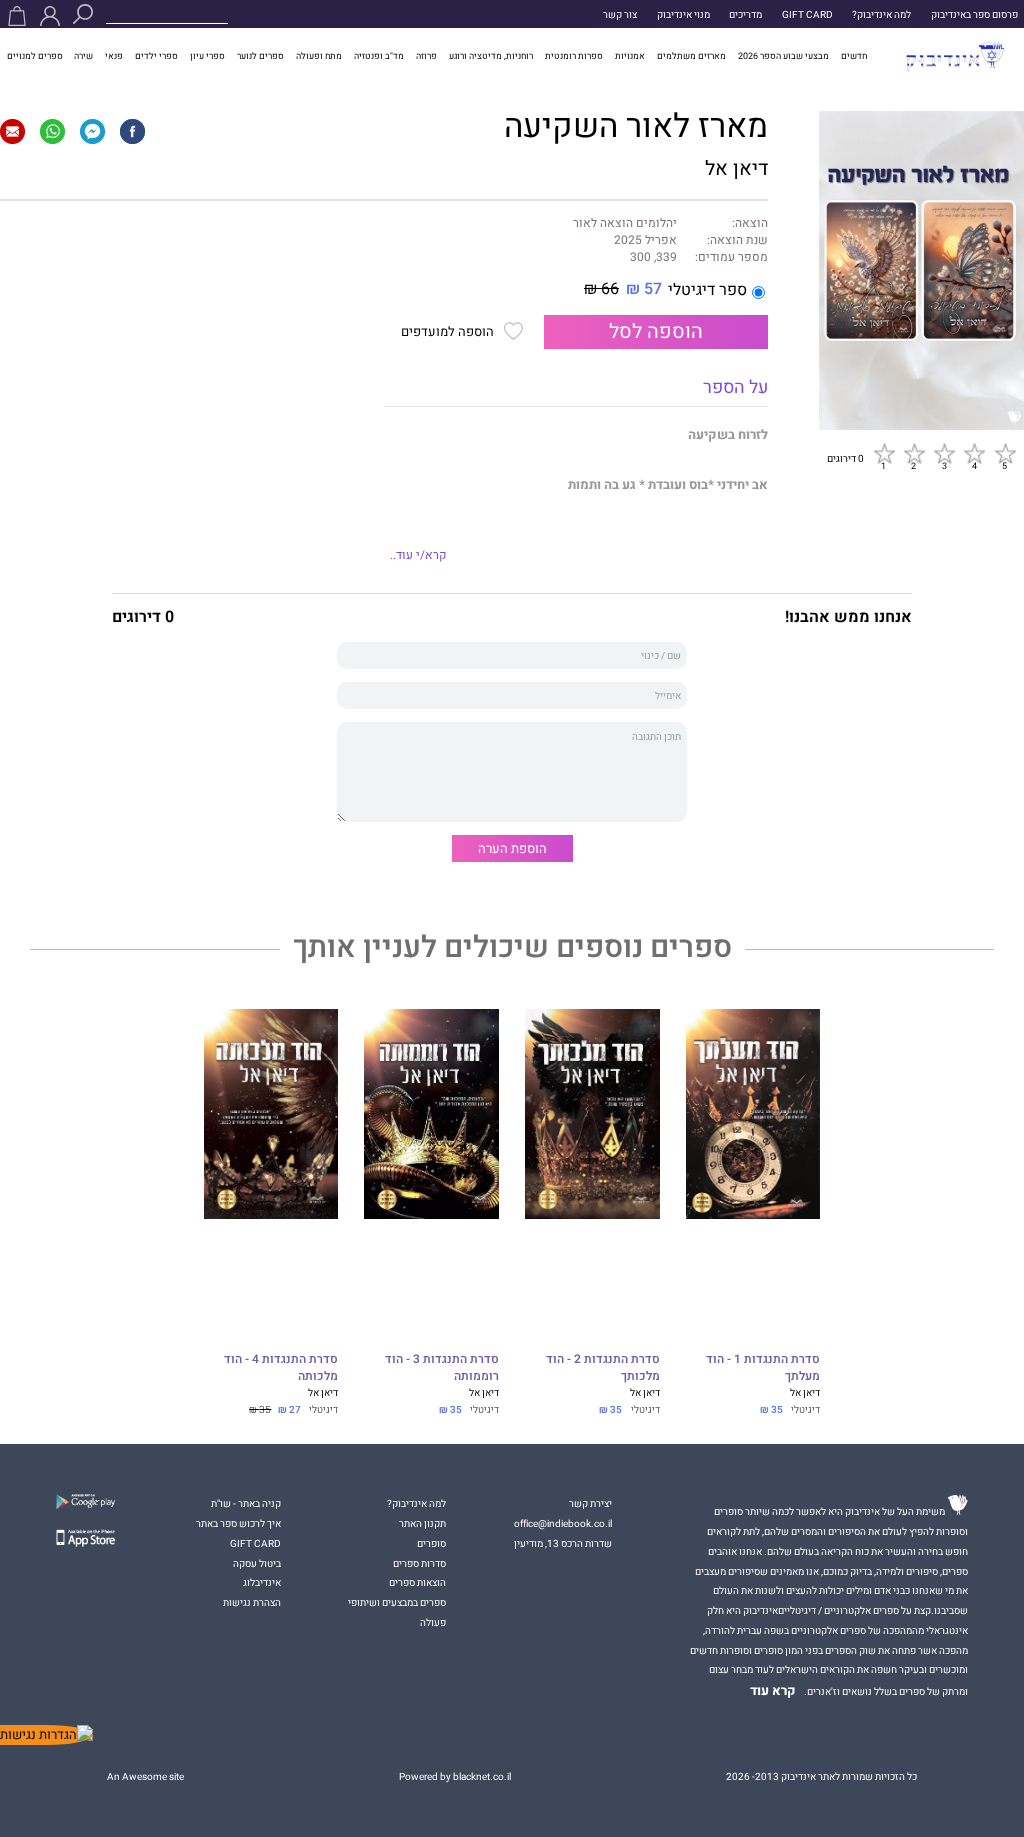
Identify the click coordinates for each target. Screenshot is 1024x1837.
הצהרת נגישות (252, 1602)
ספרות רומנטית (574, 56)
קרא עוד (773, 1691)
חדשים (854, 56)
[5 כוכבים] (1005, 454)
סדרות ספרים (419, 1563)
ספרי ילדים (156, 56)
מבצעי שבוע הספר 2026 (783, 56)
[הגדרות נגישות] (46, 1735)
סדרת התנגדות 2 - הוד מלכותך (603, 1368)
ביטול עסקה (257, 1563)
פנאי (114, 56)
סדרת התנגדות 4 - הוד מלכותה (281, 1368)
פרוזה (426, 56)
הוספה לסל (656, 332)
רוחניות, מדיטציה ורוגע (491, 56)
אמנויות (630, 56)
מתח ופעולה (319, 56)
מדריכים (745, 14)
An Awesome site (145, 1776)
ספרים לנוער (260, 56)
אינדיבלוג (262, 1582)
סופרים (431, 1543)
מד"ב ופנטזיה (379, 56)
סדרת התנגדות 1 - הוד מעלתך (763, 1368)
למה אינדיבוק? (881, 14)
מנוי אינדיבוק (683, 14)
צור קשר (620, 14)
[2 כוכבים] (914, 454)
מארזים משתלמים (691, 56)
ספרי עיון (207, 56)
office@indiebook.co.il (563, 1523)
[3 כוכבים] (944, 454)
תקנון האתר (422, 1523)
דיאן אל (736, 169)
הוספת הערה (512, 848)
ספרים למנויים (35, 56)
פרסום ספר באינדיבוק (974, 14)
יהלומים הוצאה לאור (625, 224)
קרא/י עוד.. (418, 555)
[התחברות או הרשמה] (50, 16)
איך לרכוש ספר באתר (238, 1523)
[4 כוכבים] (974, 454)
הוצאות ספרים (417, 1582)
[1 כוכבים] (884, 454)
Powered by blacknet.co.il (455, 1776)
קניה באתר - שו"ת (246, 1503)
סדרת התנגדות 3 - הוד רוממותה (442, 1368)
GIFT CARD (807, 14)
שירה (83, 56)
